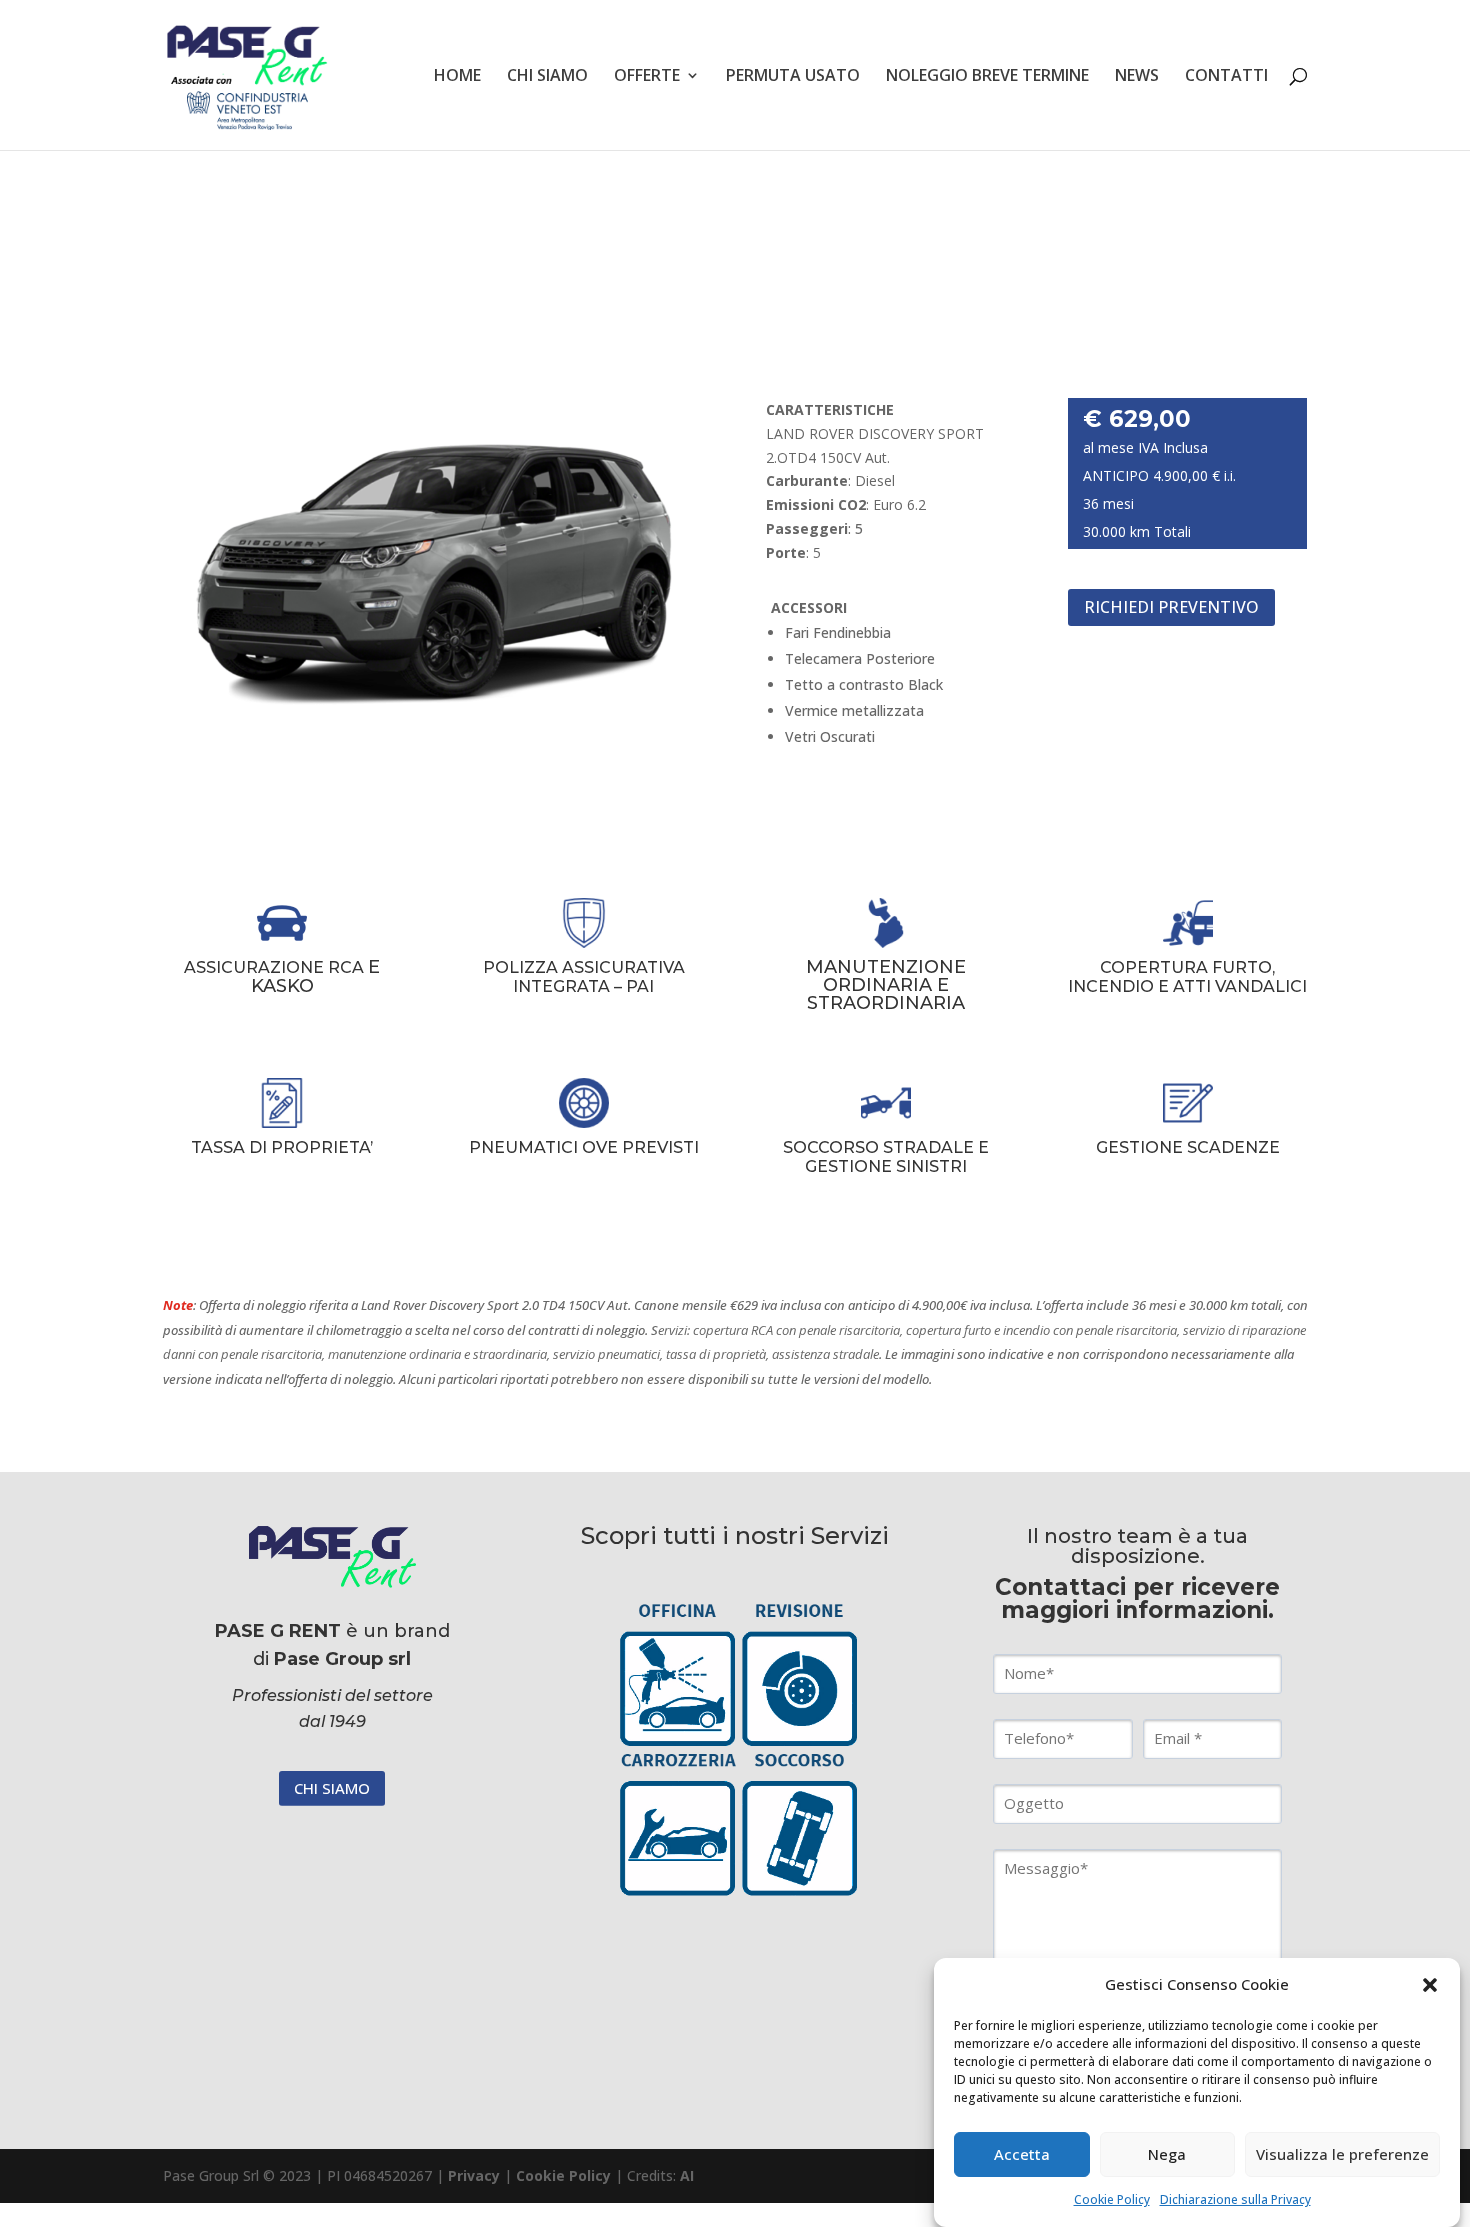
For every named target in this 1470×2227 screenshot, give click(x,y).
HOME (457, 77)
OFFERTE (647, 77)
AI (687, 2175)
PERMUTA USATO (793, 77)
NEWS (1137, 77)
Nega (1167, 2155)
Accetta (1022, 2155)
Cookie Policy (1112, 2199)
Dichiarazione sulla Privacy (1235, 2199)
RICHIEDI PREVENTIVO (1171, 607)
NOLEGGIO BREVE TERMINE (987, 77)
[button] (1430, 1985)
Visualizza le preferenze (1342, 2155)
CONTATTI (1226, 77)
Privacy (474, 2175)
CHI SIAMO (547, 77)
